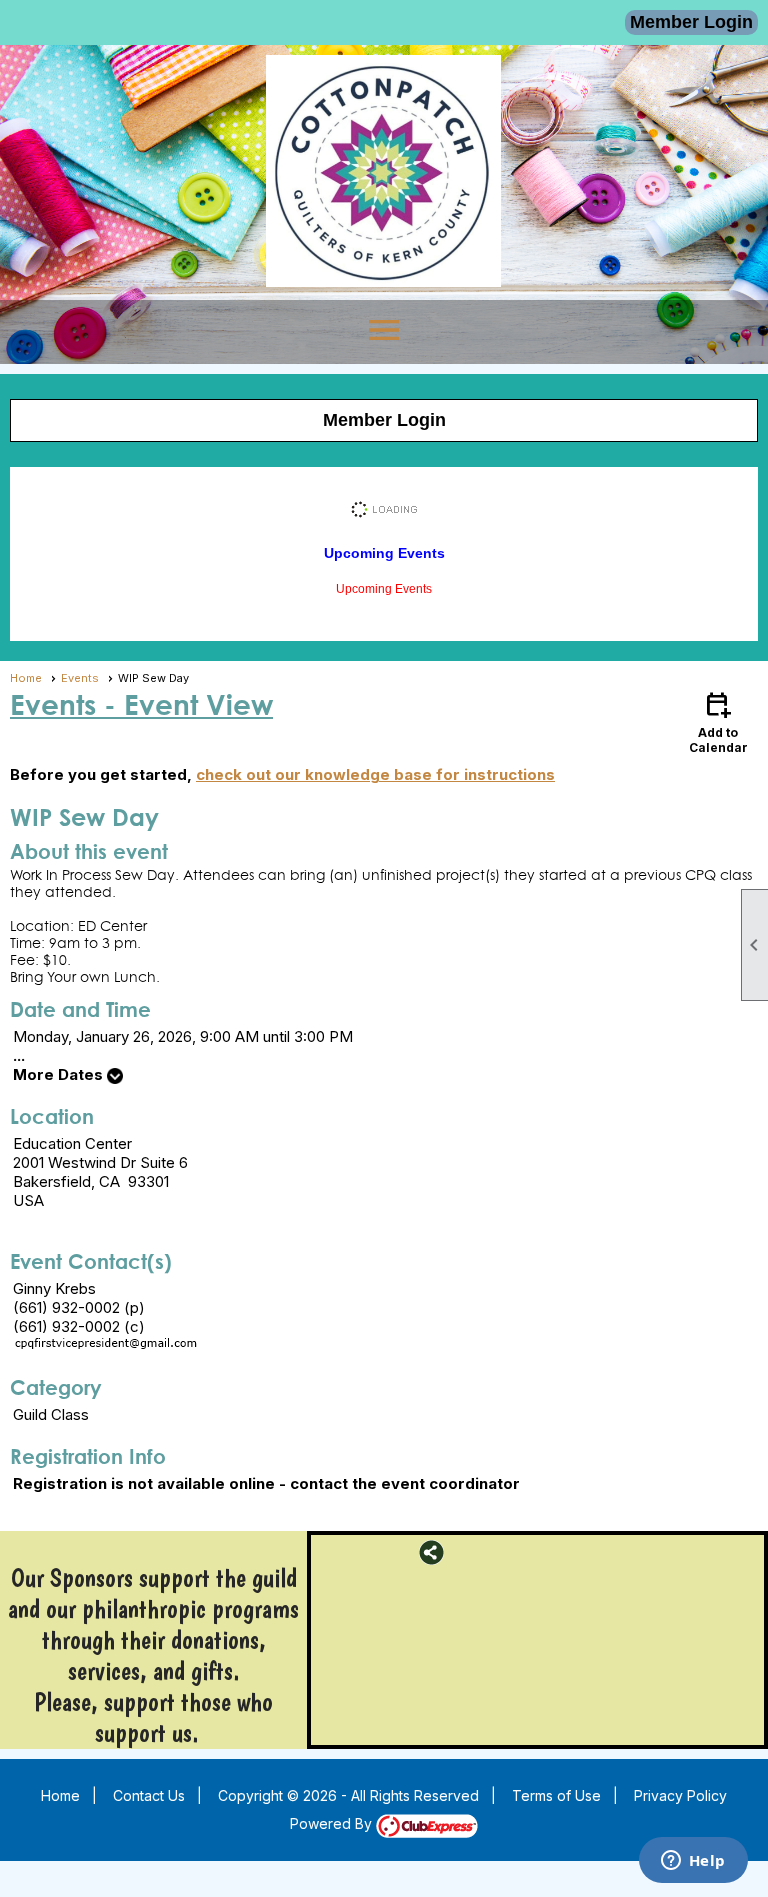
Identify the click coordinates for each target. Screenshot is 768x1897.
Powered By (333, 1823)
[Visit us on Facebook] (328, 1552)
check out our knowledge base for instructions (375, 774)
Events (80, 678)
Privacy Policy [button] (680, 1795)
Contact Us (149, 1795)
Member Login (691, 22)
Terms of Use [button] (556, 1795)
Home (26, 678)
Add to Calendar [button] (718, 721)
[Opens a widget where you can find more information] (693, 1862)
